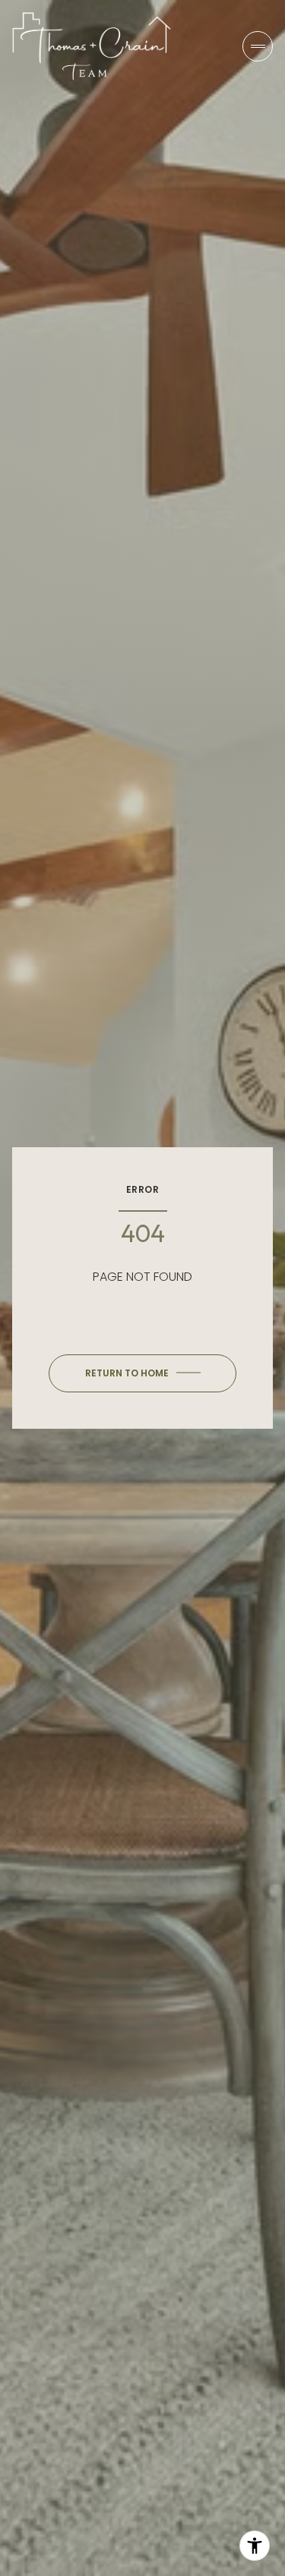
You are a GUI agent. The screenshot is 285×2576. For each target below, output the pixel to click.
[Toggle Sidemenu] (258, 46)
